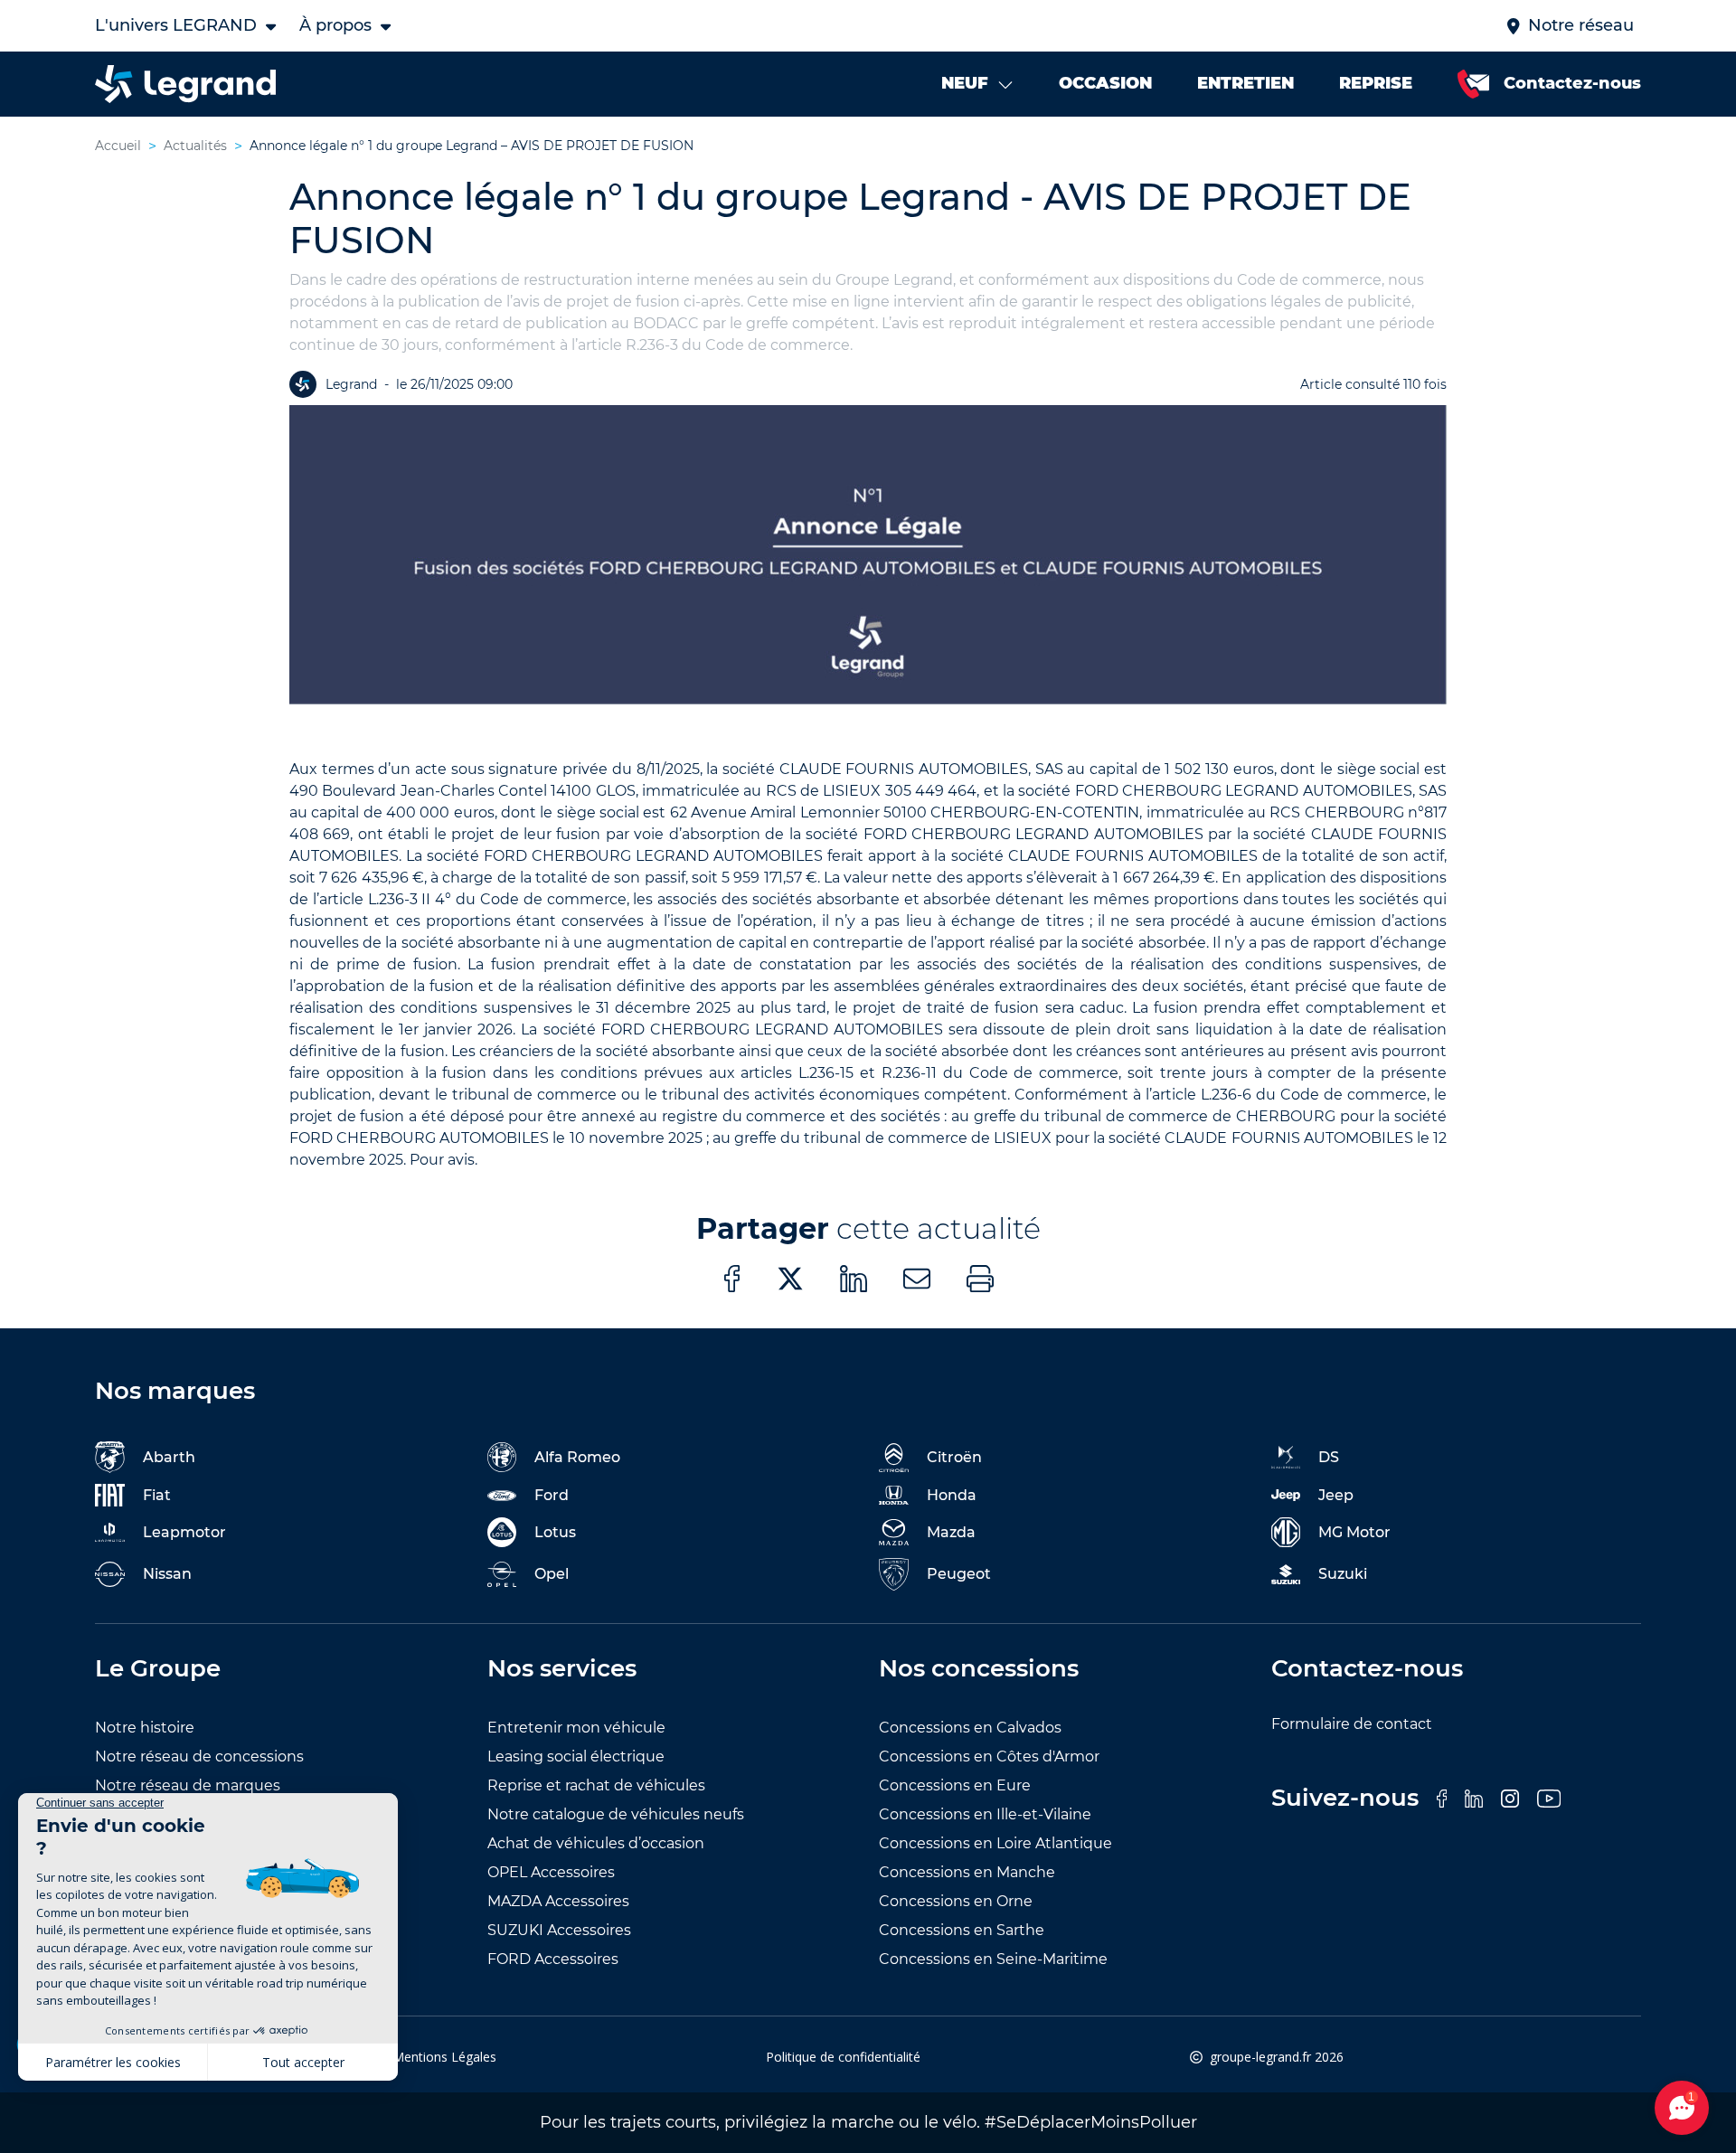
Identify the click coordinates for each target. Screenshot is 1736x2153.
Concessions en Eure (955, 1785)
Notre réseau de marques (188, 1785)
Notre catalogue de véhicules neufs (616, 1814)
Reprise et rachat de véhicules (596, 1785)
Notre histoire (145, 1728)
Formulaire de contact (1352, 1724)
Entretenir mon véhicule (576, 1728)
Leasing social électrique (576, 1756)
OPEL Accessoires (551, 1872)
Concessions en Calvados (970, 1728)
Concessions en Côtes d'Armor (989, 1756)
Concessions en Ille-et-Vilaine (985, 1814)
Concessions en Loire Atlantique (995, 1843)
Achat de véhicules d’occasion (596, 1843)
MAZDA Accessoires (558, 1901)
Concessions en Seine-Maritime (993, 1959)
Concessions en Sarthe (962, 1930)
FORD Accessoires (553, 1959)
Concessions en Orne (956, 1901)
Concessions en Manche (967, 1872)
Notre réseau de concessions (199, 1756)
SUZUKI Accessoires (559, 1930)
